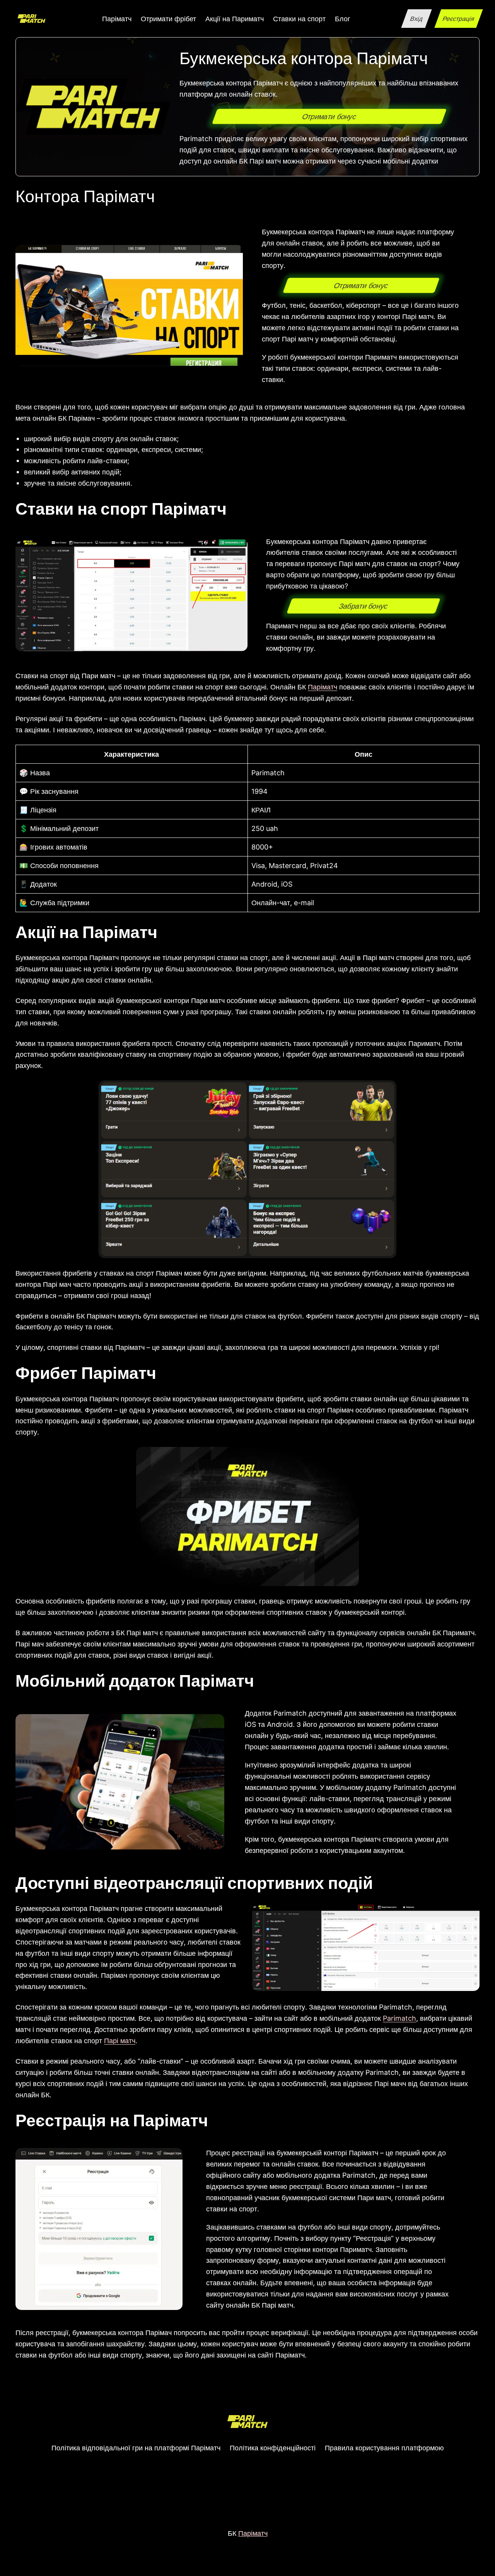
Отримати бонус (329, 116)
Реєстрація (458, 19)
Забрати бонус (364, 606)
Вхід (416, 19)
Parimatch (399, 2018)
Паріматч (323, 687)
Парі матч (120, 2040)
